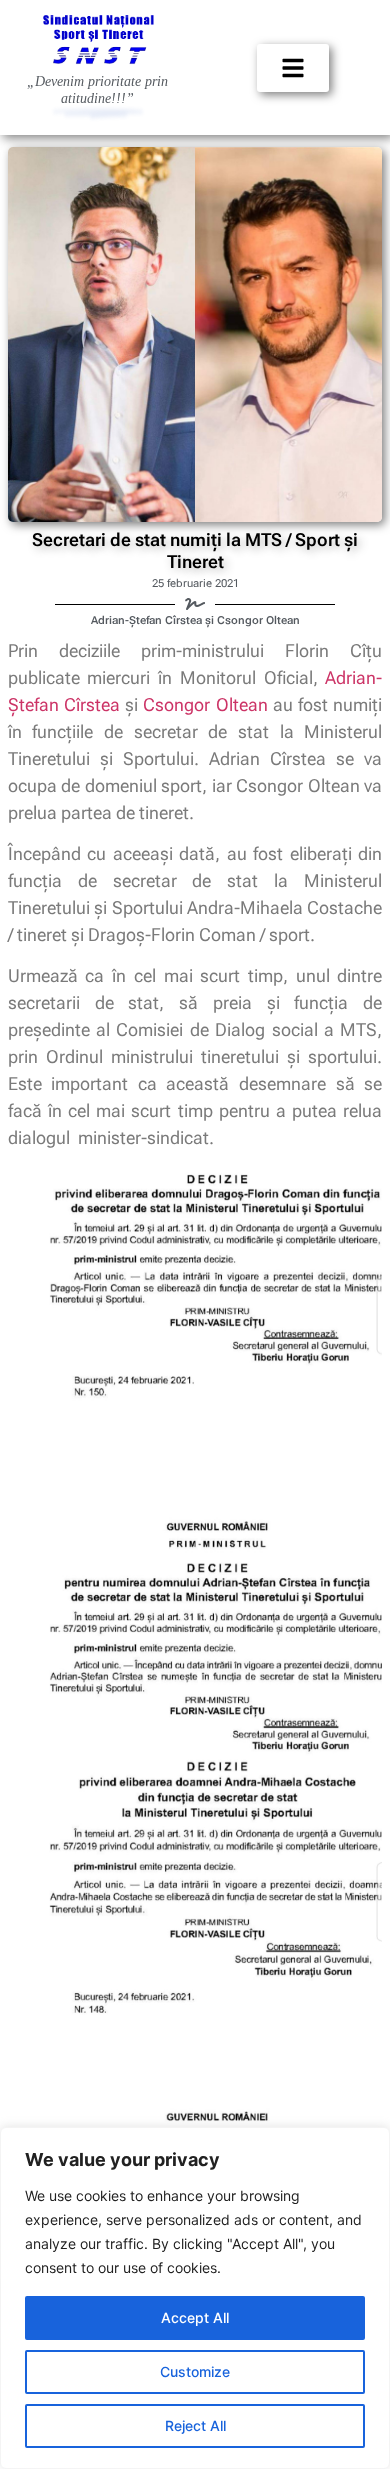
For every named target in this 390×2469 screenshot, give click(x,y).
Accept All (195, 2317)
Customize (195, 2371)
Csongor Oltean (205, 704)
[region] (195, 2298)
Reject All (195, 2425)
